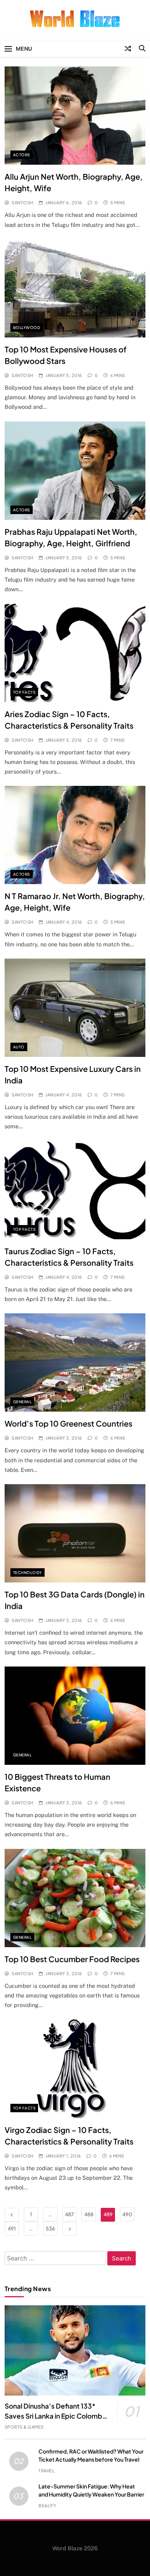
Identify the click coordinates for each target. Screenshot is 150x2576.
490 (127, 2214)
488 (89, 2214)
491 (12, 2229)
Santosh (22, 203)
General (22, 1402)
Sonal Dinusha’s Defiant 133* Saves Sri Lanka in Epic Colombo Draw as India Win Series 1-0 (56, 2416)
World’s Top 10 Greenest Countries (68, 1423)
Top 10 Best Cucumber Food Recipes (72, 1959)
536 (50, 2229)
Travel (47, 2471)
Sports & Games (24, 2427)
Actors (22, 155)
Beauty (47, 2506)
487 (69, 2214)
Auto (19, 1047)
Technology (27, 1572)
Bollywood (27, 327)
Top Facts (24, 692)
